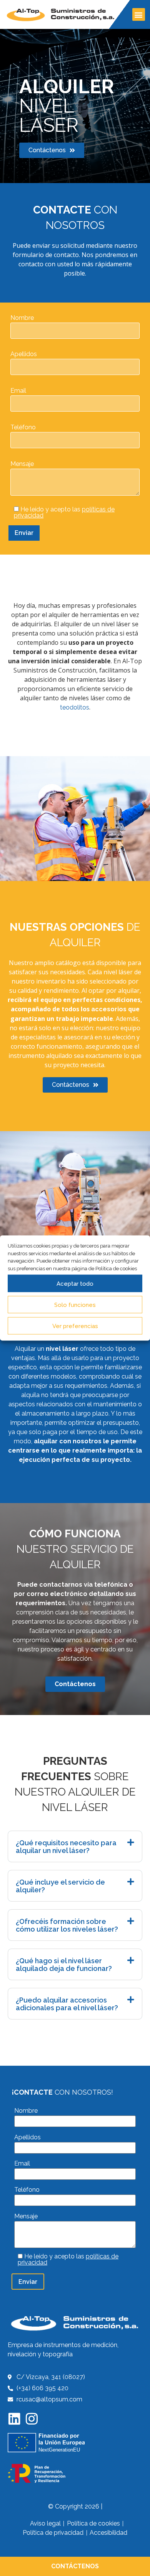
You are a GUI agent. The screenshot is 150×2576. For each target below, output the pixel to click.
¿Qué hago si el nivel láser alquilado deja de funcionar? (64, 1965)
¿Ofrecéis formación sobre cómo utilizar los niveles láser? (67, 1925)
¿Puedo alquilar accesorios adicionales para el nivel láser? (67, 2004)
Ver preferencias (75, 1326)
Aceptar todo (75, 1283)
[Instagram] (32, 2419)
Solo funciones (75, 1305)
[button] (139, 14)
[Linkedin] (14, 2419)
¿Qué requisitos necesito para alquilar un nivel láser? (66, 1847)
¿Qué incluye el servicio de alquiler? (60, 1886)
